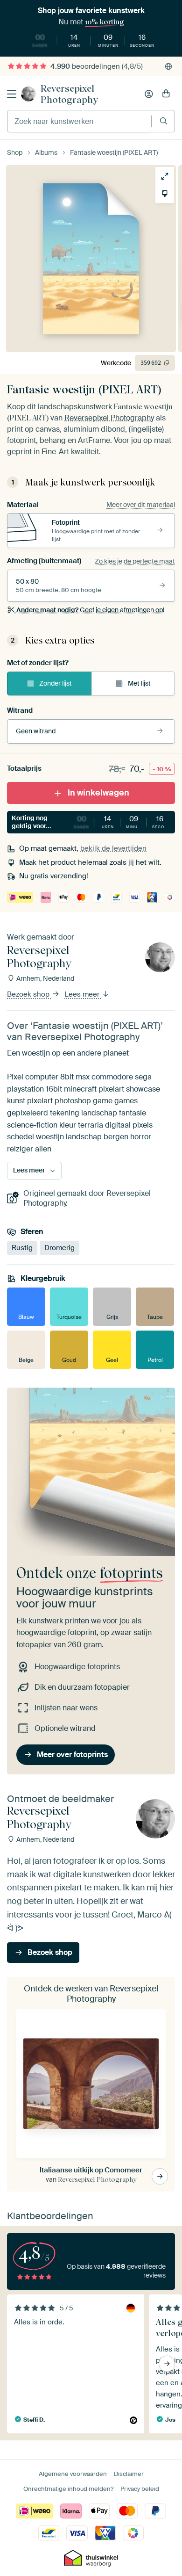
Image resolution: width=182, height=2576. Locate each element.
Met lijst (139, 683)
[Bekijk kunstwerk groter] (165, 176)
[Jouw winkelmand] (166, 94)
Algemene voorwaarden (73, 2474)
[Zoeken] (164, 121)
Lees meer (83, 994)
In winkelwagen (98, 793)
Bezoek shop (29, 994)
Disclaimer (129, 2474)
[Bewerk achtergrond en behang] (165, 194)
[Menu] (12, 94)
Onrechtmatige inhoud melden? (68, 2489)
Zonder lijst (56, 683)
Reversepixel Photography (69, 94)
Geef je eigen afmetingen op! (90, 610)
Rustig (22, 1247)
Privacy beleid (140, 2489)
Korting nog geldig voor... (93, 822)
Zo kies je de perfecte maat (135, 561)
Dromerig (59, 1247)
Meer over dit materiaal (141, 505)
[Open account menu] (149, 94)
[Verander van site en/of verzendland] (168, 66)
